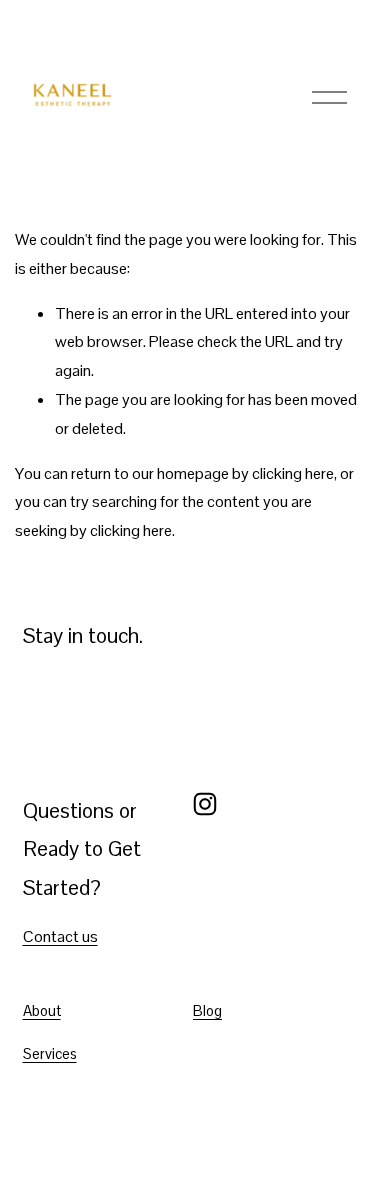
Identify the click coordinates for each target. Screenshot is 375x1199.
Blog (207, 1010)
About (42, 1010)
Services (50, 1053)
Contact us (60, 936)
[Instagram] (205, 804)
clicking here (293, 473)
